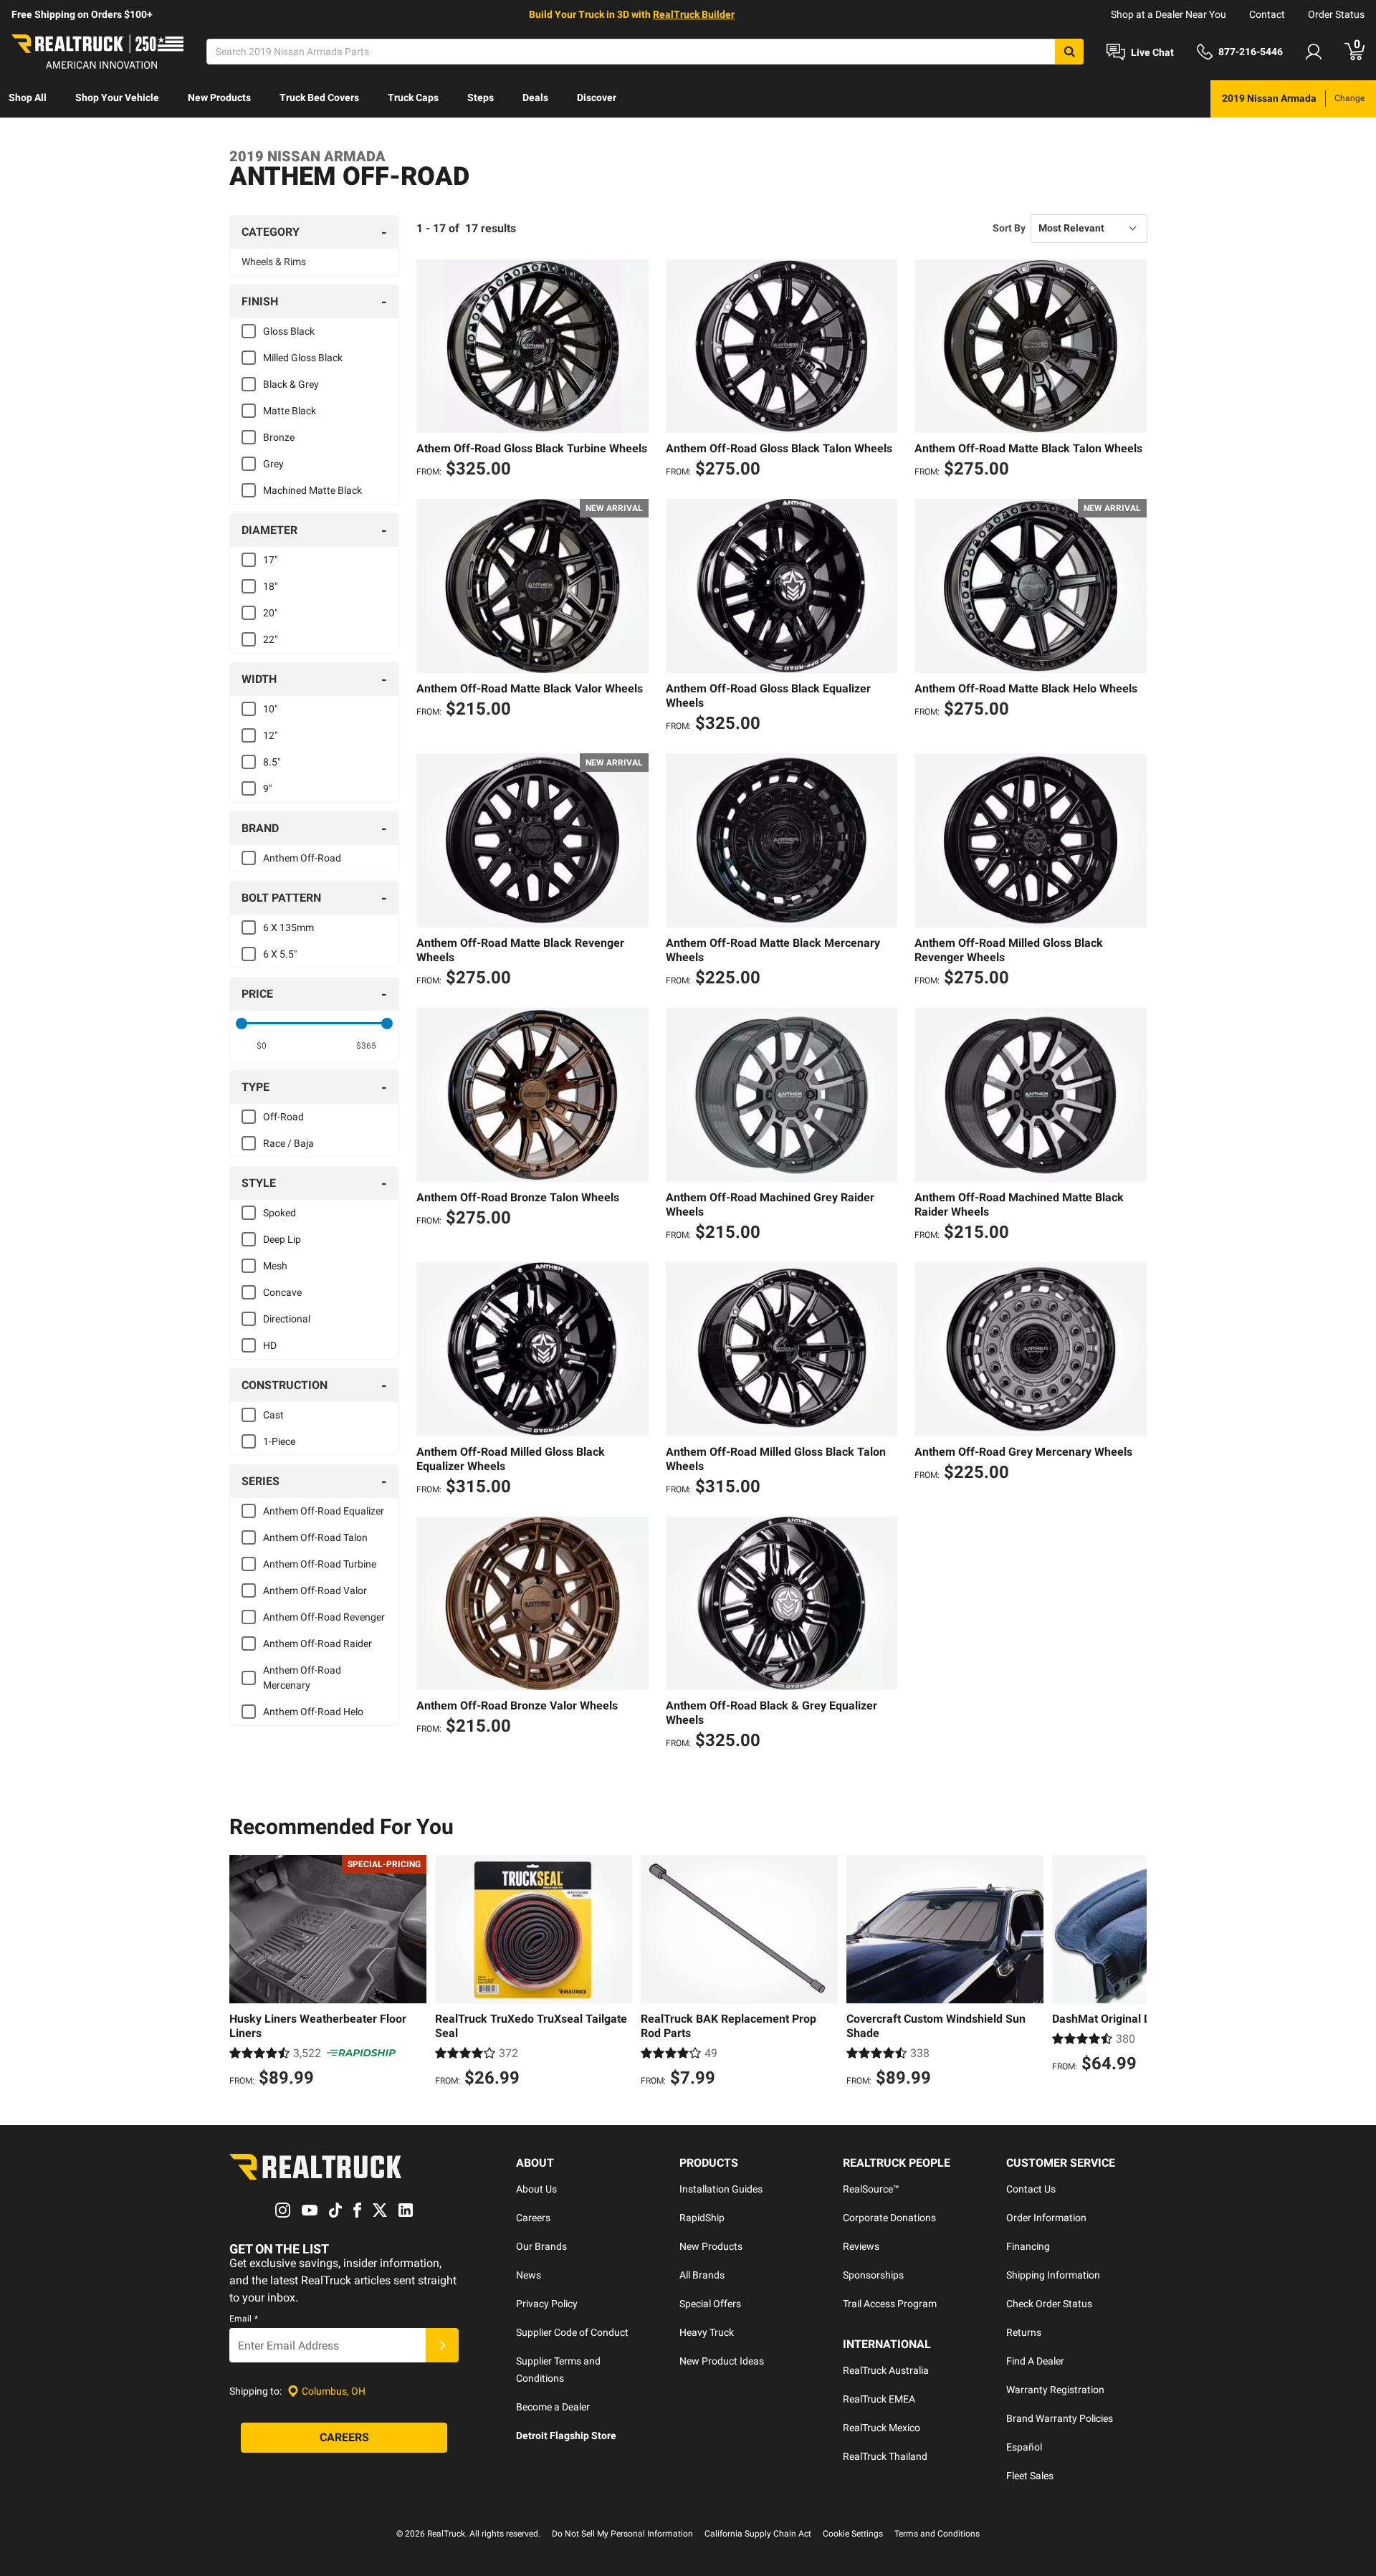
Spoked (279, 1213)
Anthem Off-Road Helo (313, 1712)
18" (270, 586)
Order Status (1336, 14)
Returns (1024, 2332)
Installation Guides (721, 2189)
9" (267, 788)
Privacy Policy (547, 2304)
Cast (273, 1415)
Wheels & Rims (274, 262)
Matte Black (290, 411)
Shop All (28, 97)
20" (270, 613)
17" (270, 560)
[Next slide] (1132, 1973)
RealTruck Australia (886, 2370)
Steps (481, 97)
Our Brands (541, 2246)
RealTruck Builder (694, 14)
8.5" (272, 762)
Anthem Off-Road (302, 858)
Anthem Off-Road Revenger (324, 1617)
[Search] (1069, 52)
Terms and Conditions (937, 2534)
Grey (273, 464)
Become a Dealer (553, 2407)
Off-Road (283, 1117)
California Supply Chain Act (758, 2534)
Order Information (1046, 2218)
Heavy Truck (707, 2332)
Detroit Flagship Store (566, 2436)
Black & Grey (291, 384)
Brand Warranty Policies (1060, 2418)
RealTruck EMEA (879, 2399)
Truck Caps (413, 97)
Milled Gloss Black (303, 358)
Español (1024, 2447)
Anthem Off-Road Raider (317, 1644)
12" (270, 735)
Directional (287, 1319)
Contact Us (1031, 2189)
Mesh (275, 1266)
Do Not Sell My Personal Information (622, 2534)
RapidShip (702, 2218)
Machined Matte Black (312, 490)
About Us (536, 2189)
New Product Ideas (722, 2361)
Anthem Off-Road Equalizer (324, 1511)
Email (244, 2319)
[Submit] (442, 2345)
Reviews (861, 2246)
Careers (533, 2218)
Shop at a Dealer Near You (1169, 14)
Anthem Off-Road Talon (315, 1537)
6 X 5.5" (280, 954)
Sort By (1009, 228)
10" (270, 709)
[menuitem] (28, 99)
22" (270, 639)
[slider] (242, 1024)
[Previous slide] (244, 1973)
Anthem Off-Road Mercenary (302, 1678)
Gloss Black (289, 331)
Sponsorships (873, 2275)
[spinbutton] (262, 1046)
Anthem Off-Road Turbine (320, 1564)
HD (270, 1345)
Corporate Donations (889, 2218)
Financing (1028, 2246)
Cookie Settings (853, 2534)
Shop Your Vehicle (117, 97)
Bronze (279, 437)
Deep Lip (282, 1239)
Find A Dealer (1035, 2361)
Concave (282, 1292)
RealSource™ (871, 2189)
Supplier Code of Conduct (572, 2332)
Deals (535, 97)
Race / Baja (288, 1143)
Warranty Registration (1055, 2390)
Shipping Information (1053, 2275)
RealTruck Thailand (885, 2456)
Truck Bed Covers (319, 97)
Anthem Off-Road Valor (315, 1590)
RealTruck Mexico (881, 2428)
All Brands (702, 2275)
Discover (597, 97)
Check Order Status (1049, 2304)
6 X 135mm (288, 927)
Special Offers (710, 2304)
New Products (219, 97)
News (529, 2275)
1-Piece (279, 1441)
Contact (1267, 14)
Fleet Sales (1030, 2476)
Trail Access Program (890, 2304)
